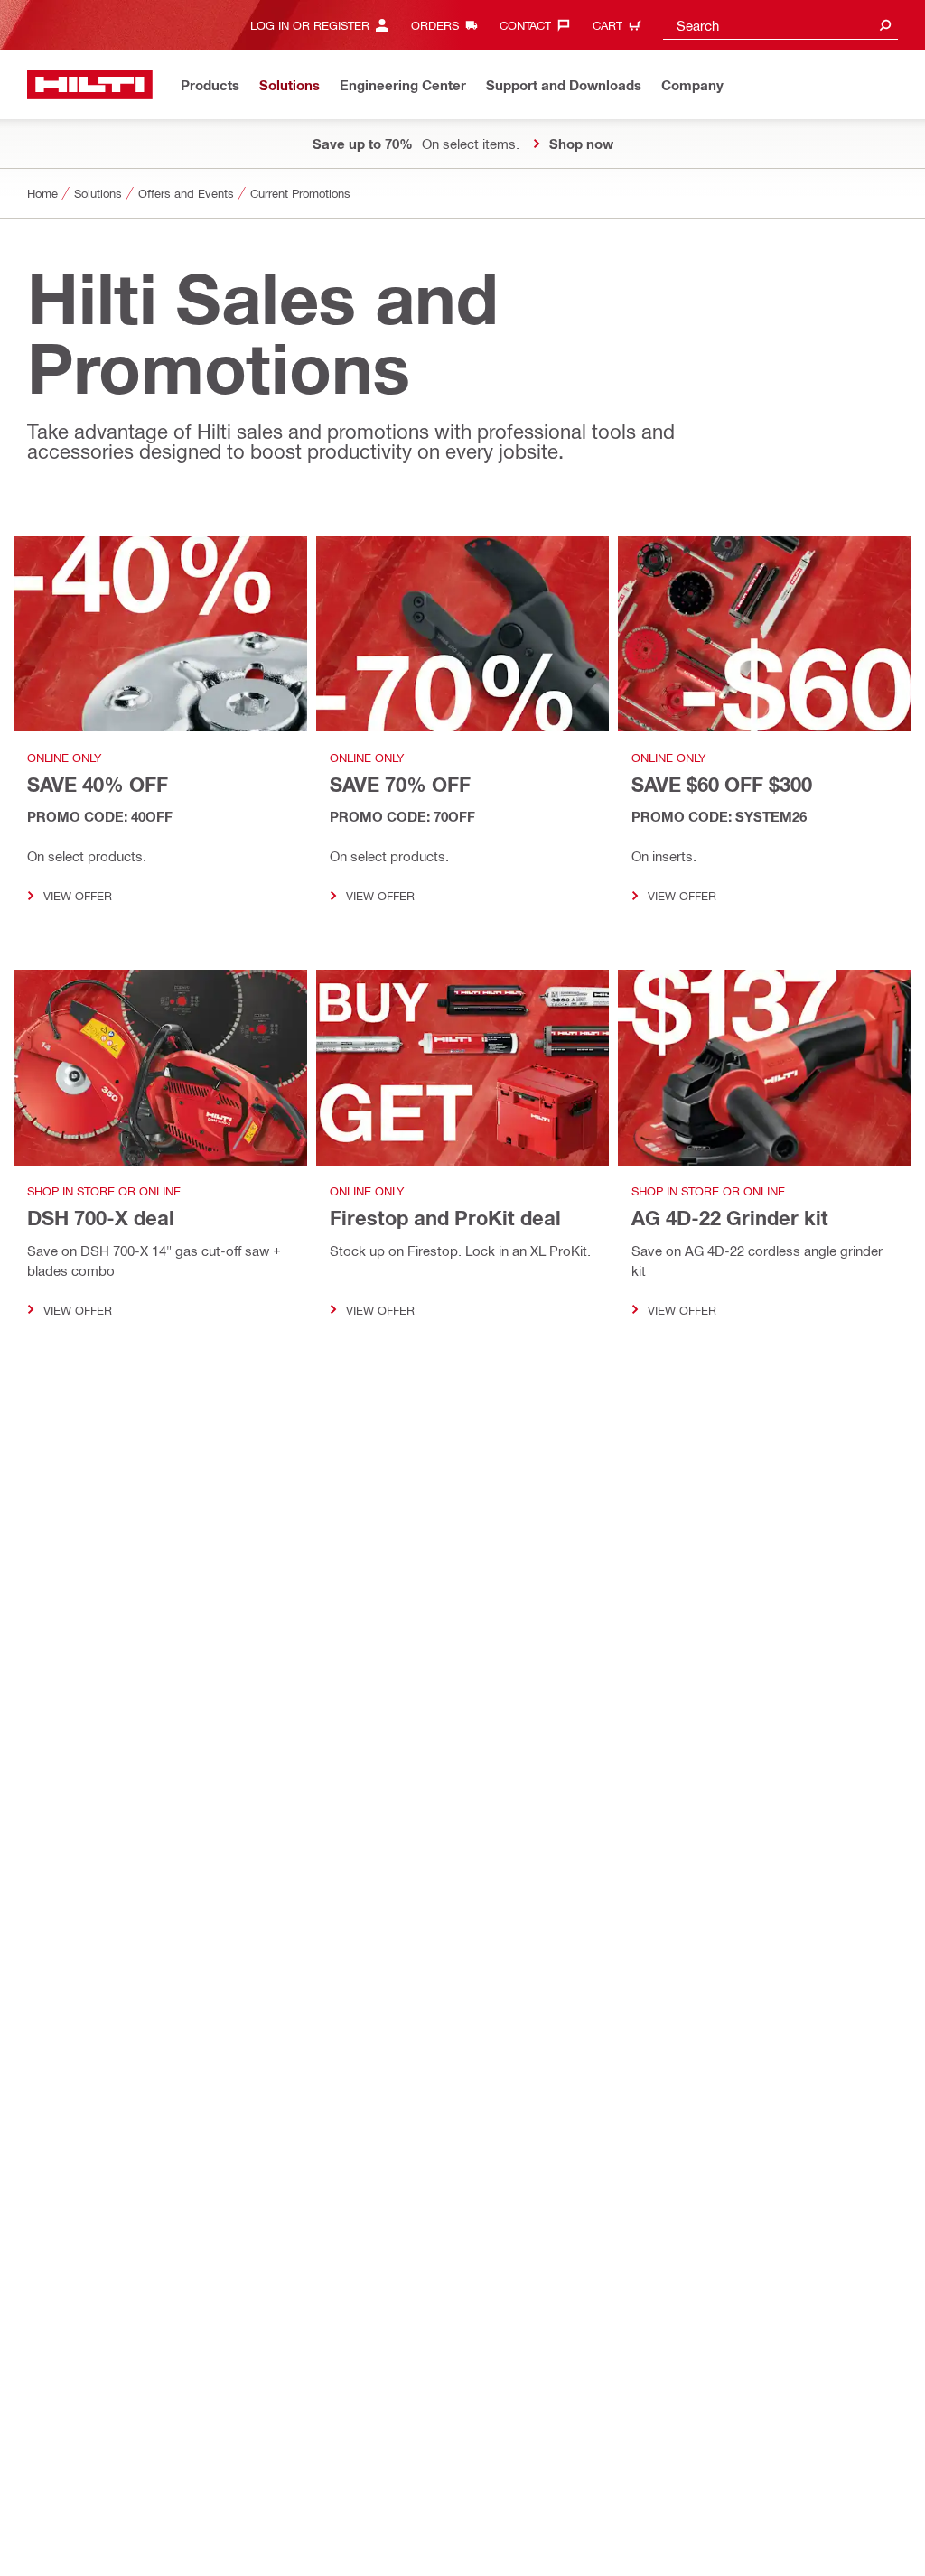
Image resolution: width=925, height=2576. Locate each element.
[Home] (90, 84)
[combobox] (780, 25)
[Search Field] (885, 25)
